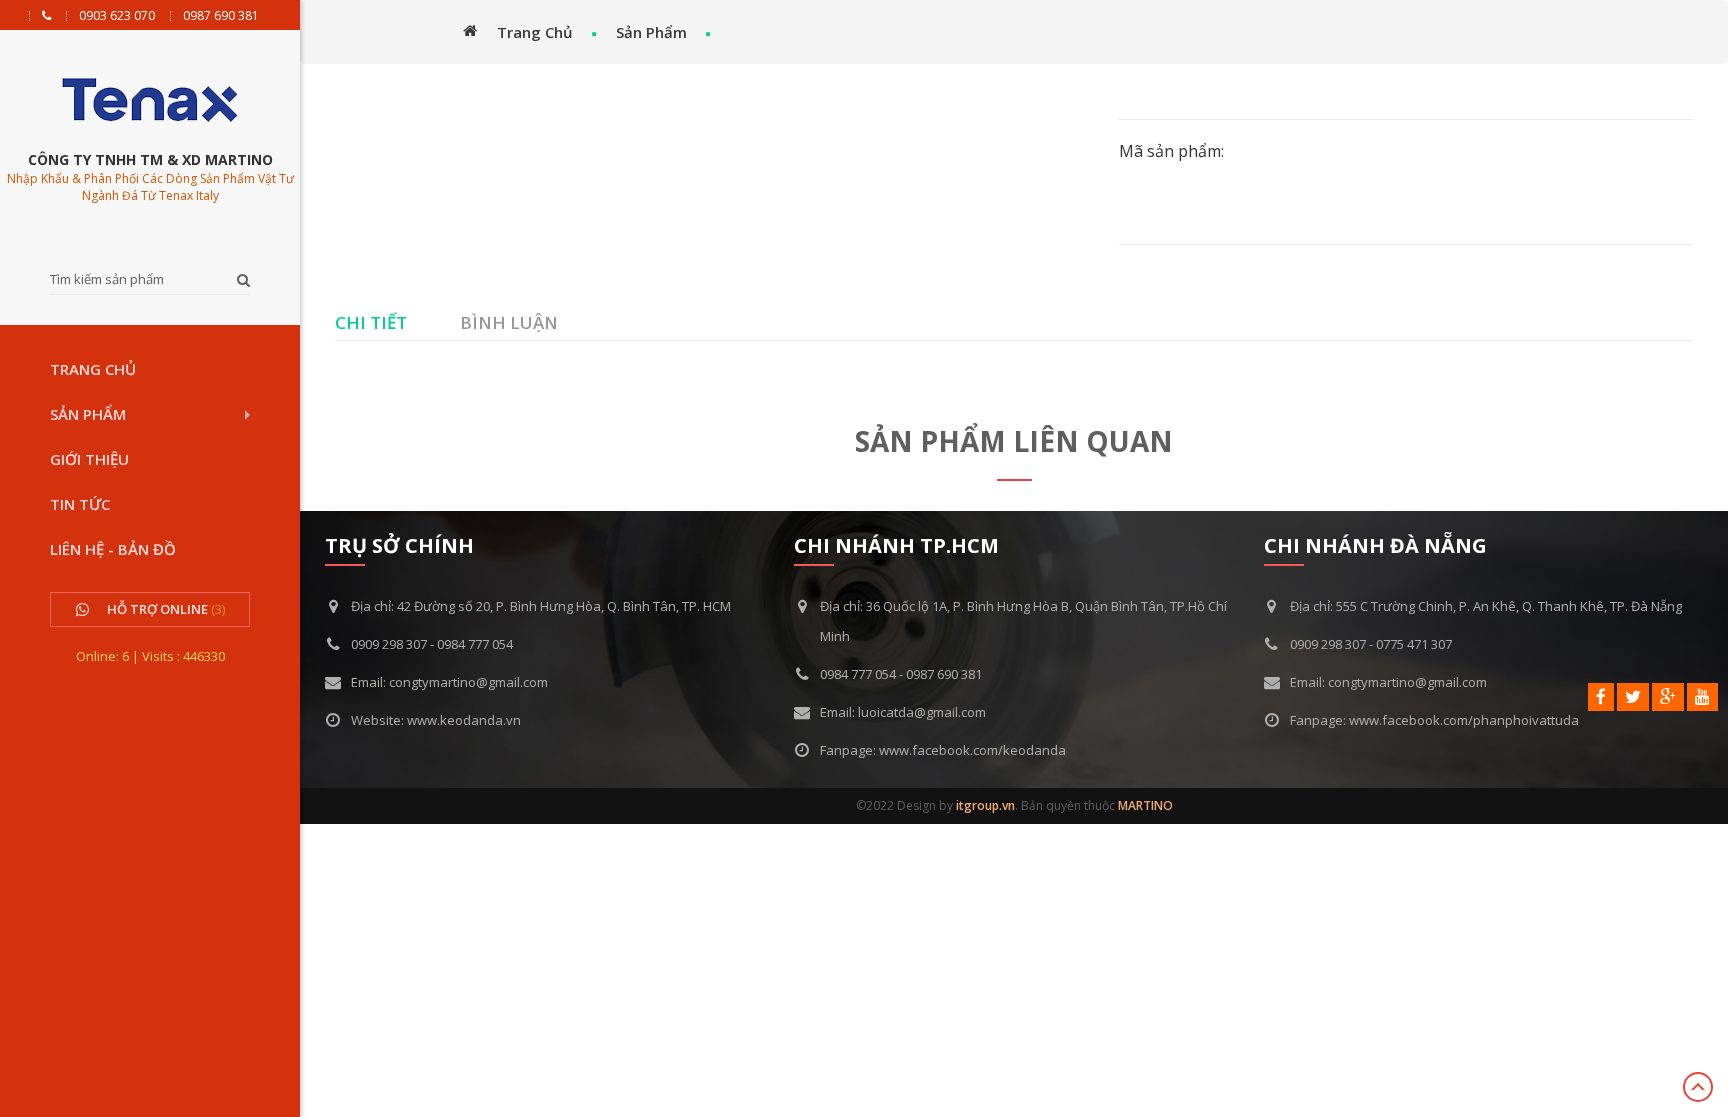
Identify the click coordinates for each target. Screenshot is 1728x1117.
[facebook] (1601, 697)
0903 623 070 (117, 16)
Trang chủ (93, 369)
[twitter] (1633, 697)
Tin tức (80, 504)
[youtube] (1702, 697)
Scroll (1698, 1087)
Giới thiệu (89, 459)
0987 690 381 (221, 16)
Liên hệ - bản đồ (113, 549)
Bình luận (509, 322)
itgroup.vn (985, 805)
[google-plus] (1668, 697)
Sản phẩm (88, 414)
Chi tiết (371, 322)
